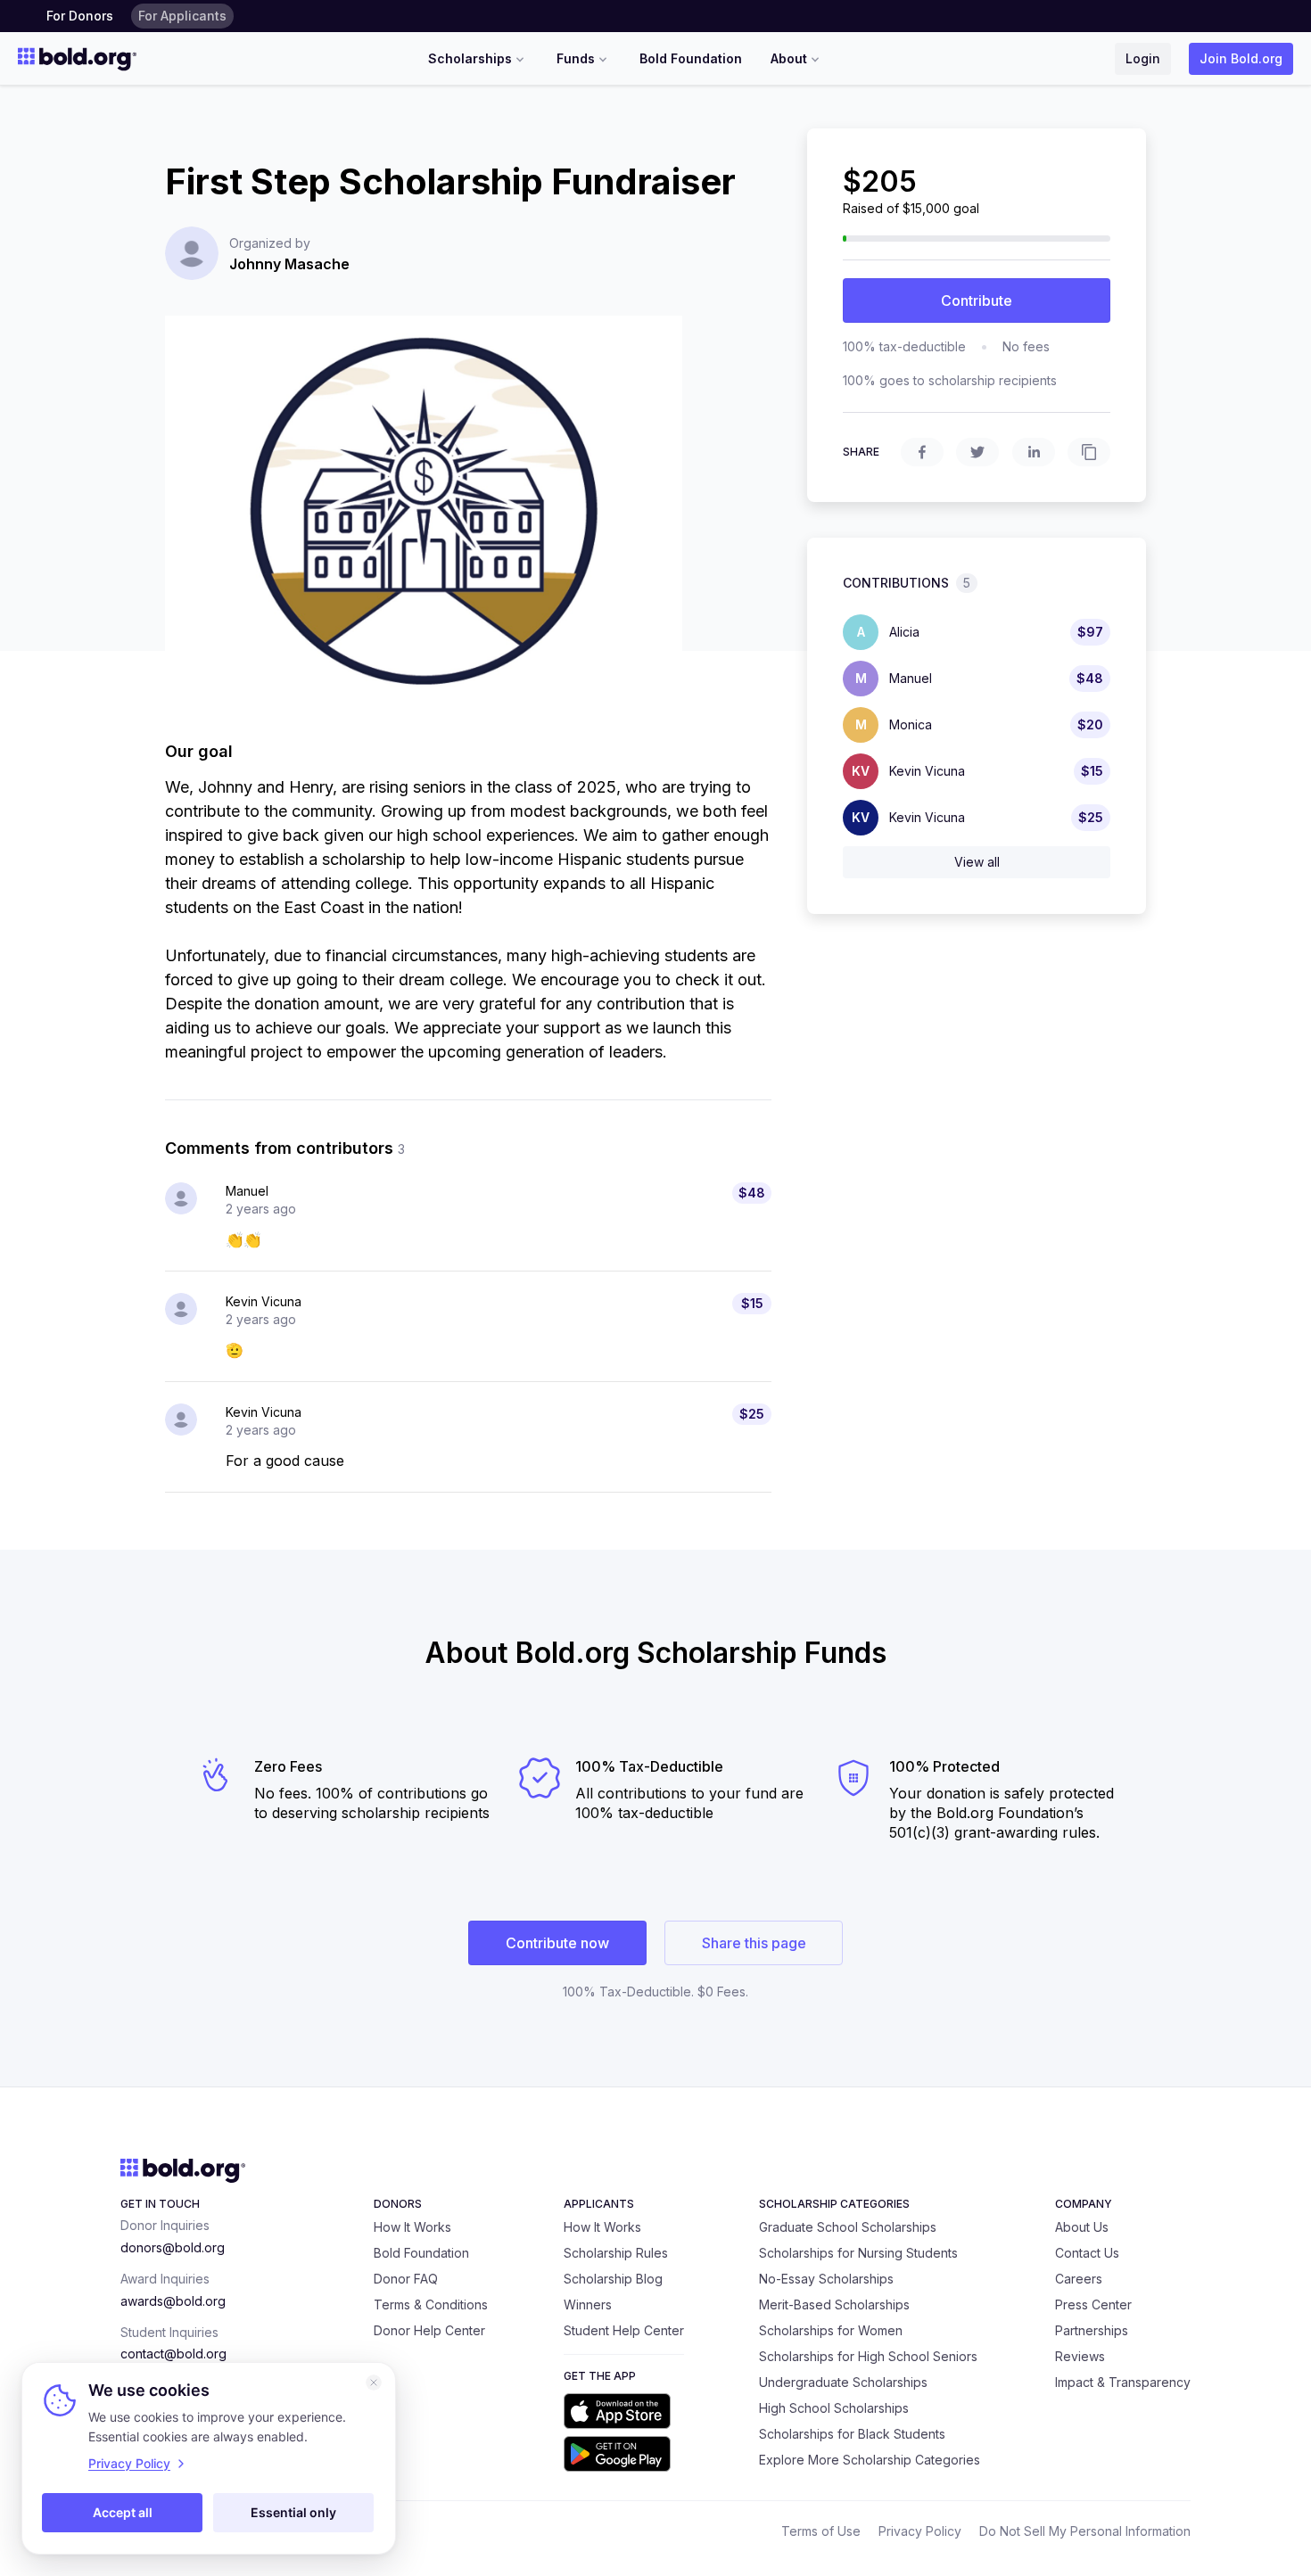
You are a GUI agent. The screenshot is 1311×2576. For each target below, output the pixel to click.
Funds (576, 58)
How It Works (412, 2227)
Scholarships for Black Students (852, 2434)
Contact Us (1087, 2253)
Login (1143, 58)
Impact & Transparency (1123, 2382)
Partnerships (1092, 2330)
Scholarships (470, 58)
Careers (1079, 2279)
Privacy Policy (920, 2531)
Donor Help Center (429, 2330)
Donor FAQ (406, 2279)
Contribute (977, 300)
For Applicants (182, 16)
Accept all (123, 2512)
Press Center (1093, 2304)
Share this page (754, 1943)
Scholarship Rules (616, 2253)
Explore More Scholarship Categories (870, 2460)
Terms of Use (821, 2531)
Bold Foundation (691, 58)
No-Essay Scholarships (826, 2279)
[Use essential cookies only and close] (374, 2383)
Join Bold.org (1241, 58)
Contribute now (557, 1943)
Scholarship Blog (613, 2279)
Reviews (1080, 2356)
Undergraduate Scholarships (843, 2382)
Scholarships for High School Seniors (868, 2356)
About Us (1082, 2227)
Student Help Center (624, 2330)
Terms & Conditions (431, 2304)
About (789, 58)
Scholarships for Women (831, 2330)
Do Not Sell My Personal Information (1085, 2531)
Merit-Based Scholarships (834, 2304)
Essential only (293, 2512)
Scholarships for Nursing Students (858, 2253)
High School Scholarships (834, 2408)
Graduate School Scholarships (848, 2227)
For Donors (80, 16)
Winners (588, 2304)
